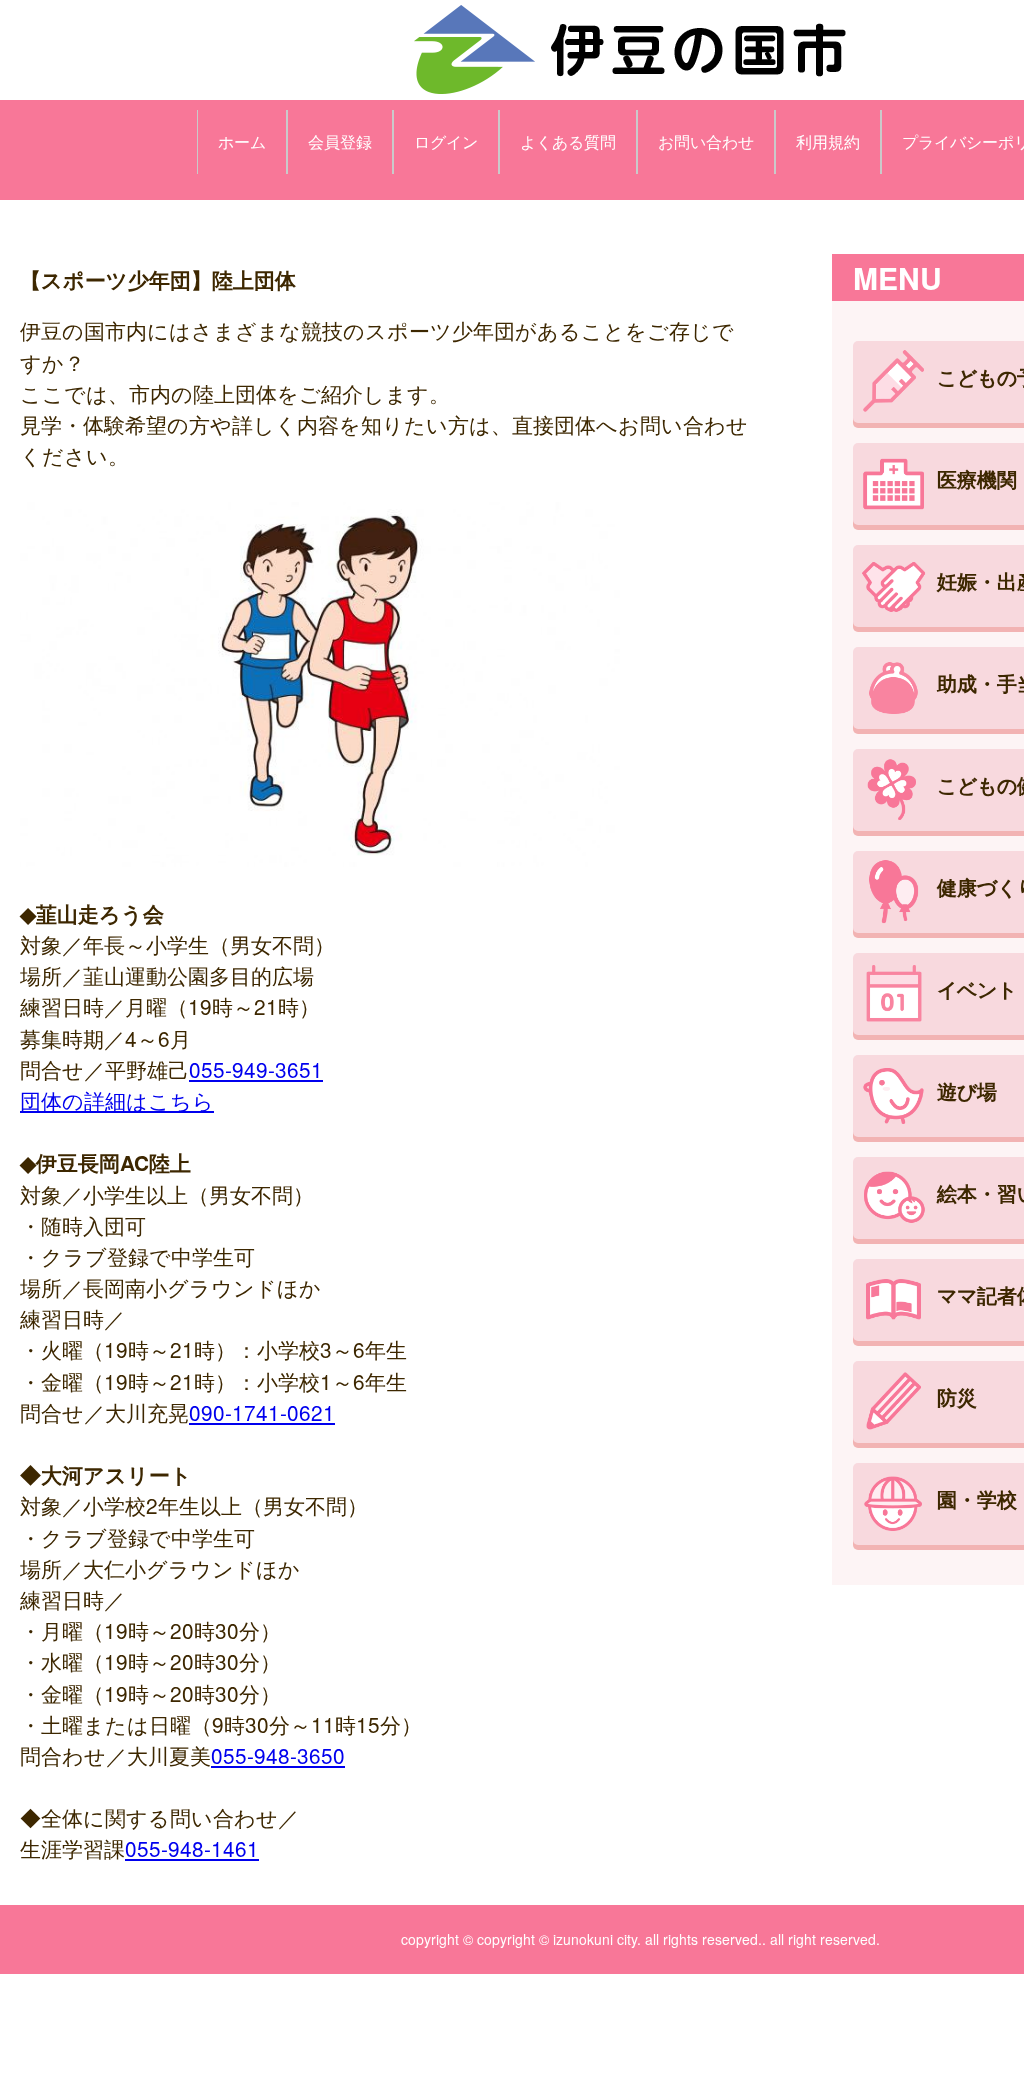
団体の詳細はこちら (117, 1100)
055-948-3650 (278, 1755)
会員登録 (340, 141)
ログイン (446, 141)
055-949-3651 (256, 1069)
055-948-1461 (192, 1848)
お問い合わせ (706, 141)
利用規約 (828, 141)
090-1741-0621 (262, 1412)
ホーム (242, 141)
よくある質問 (568, 141)
